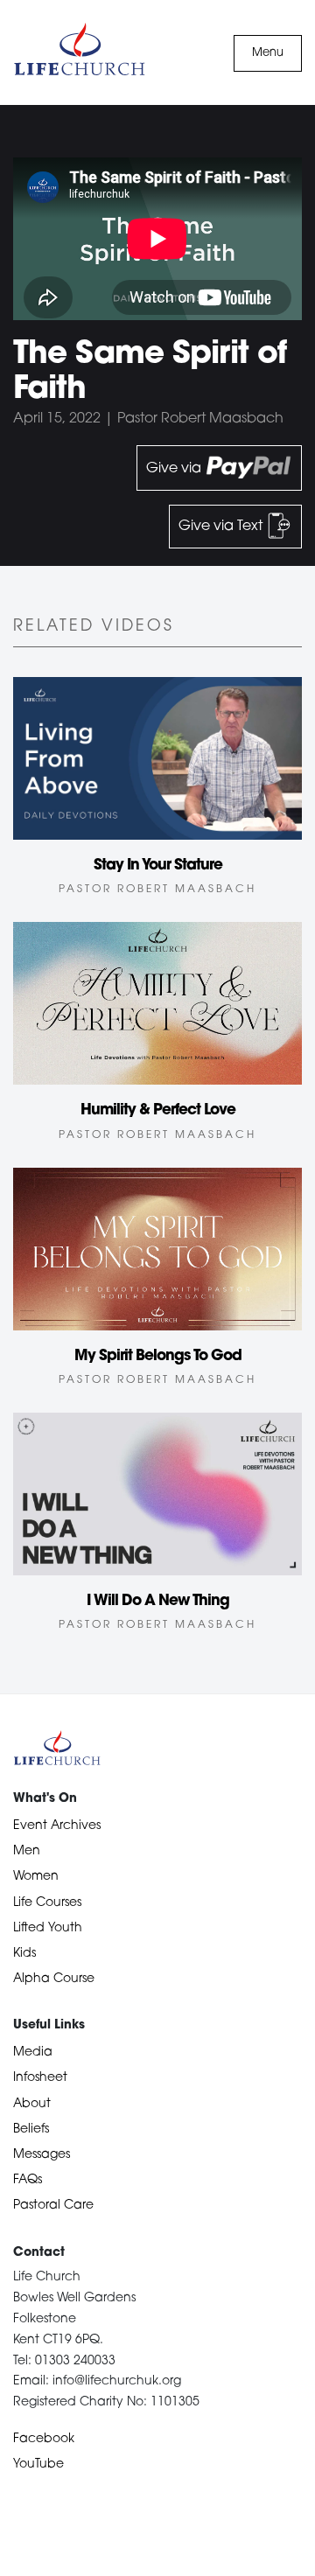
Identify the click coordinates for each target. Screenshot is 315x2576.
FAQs (28, 2180)
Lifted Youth (48, 1928)
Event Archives (57, 1826)
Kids (24, 1954)
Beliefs (31, 2129)
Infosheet (40, 2078)
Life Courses (47, 1903)
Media (33, 2052)
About (32, 2104)
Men (27, 1851)
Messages (42, 2155)
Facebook (44, 2439)
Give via (175, 469)
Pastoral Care (53, 2206)
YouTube (38, 2464)
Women (36, 1877)
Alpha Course (54, 1979)
